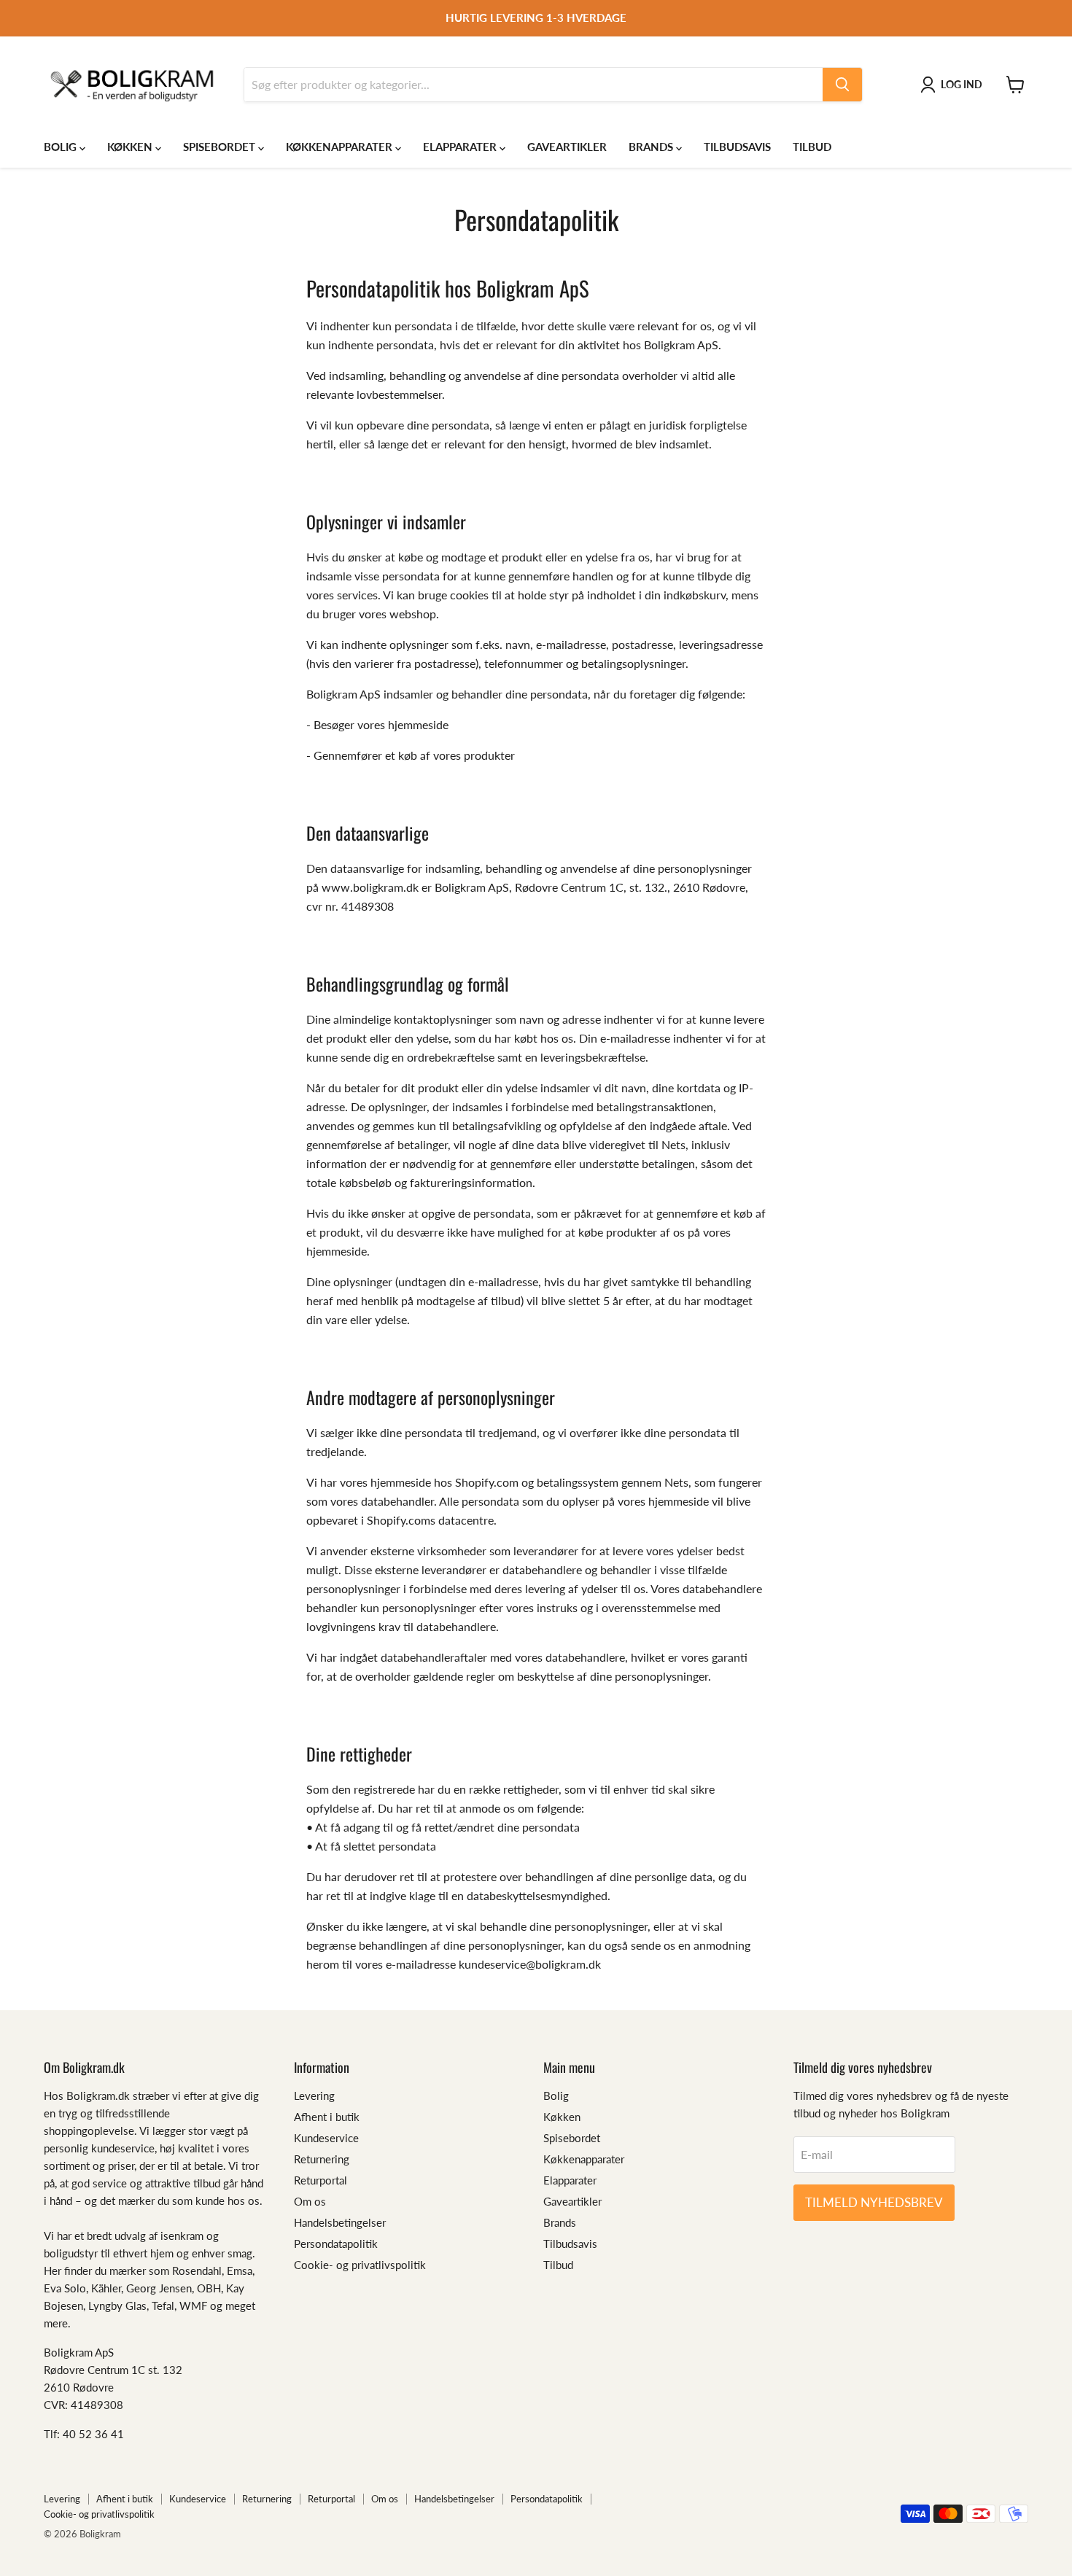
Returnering (322, 2159)
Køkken (131, 147)
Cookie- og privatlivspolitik (360, 2265)
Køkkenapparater (341, 147)
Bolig (62, 147)
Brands (652, 147)
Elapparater (461, 147)
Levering (314, 2096)
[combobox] (533, 85)
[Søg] (842, 85)
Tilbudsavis (737, 147)
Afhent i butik (327, 2117)
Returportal (321, 2180)
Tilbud (812, 147)
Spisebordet (221, 147)
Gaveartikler (567, 147)
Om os (310, 2201)
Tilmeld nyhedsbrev (874, 2202)
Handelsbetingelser (340, 2222)
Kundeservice (326, 2138)
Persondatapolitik (336, 2244)
